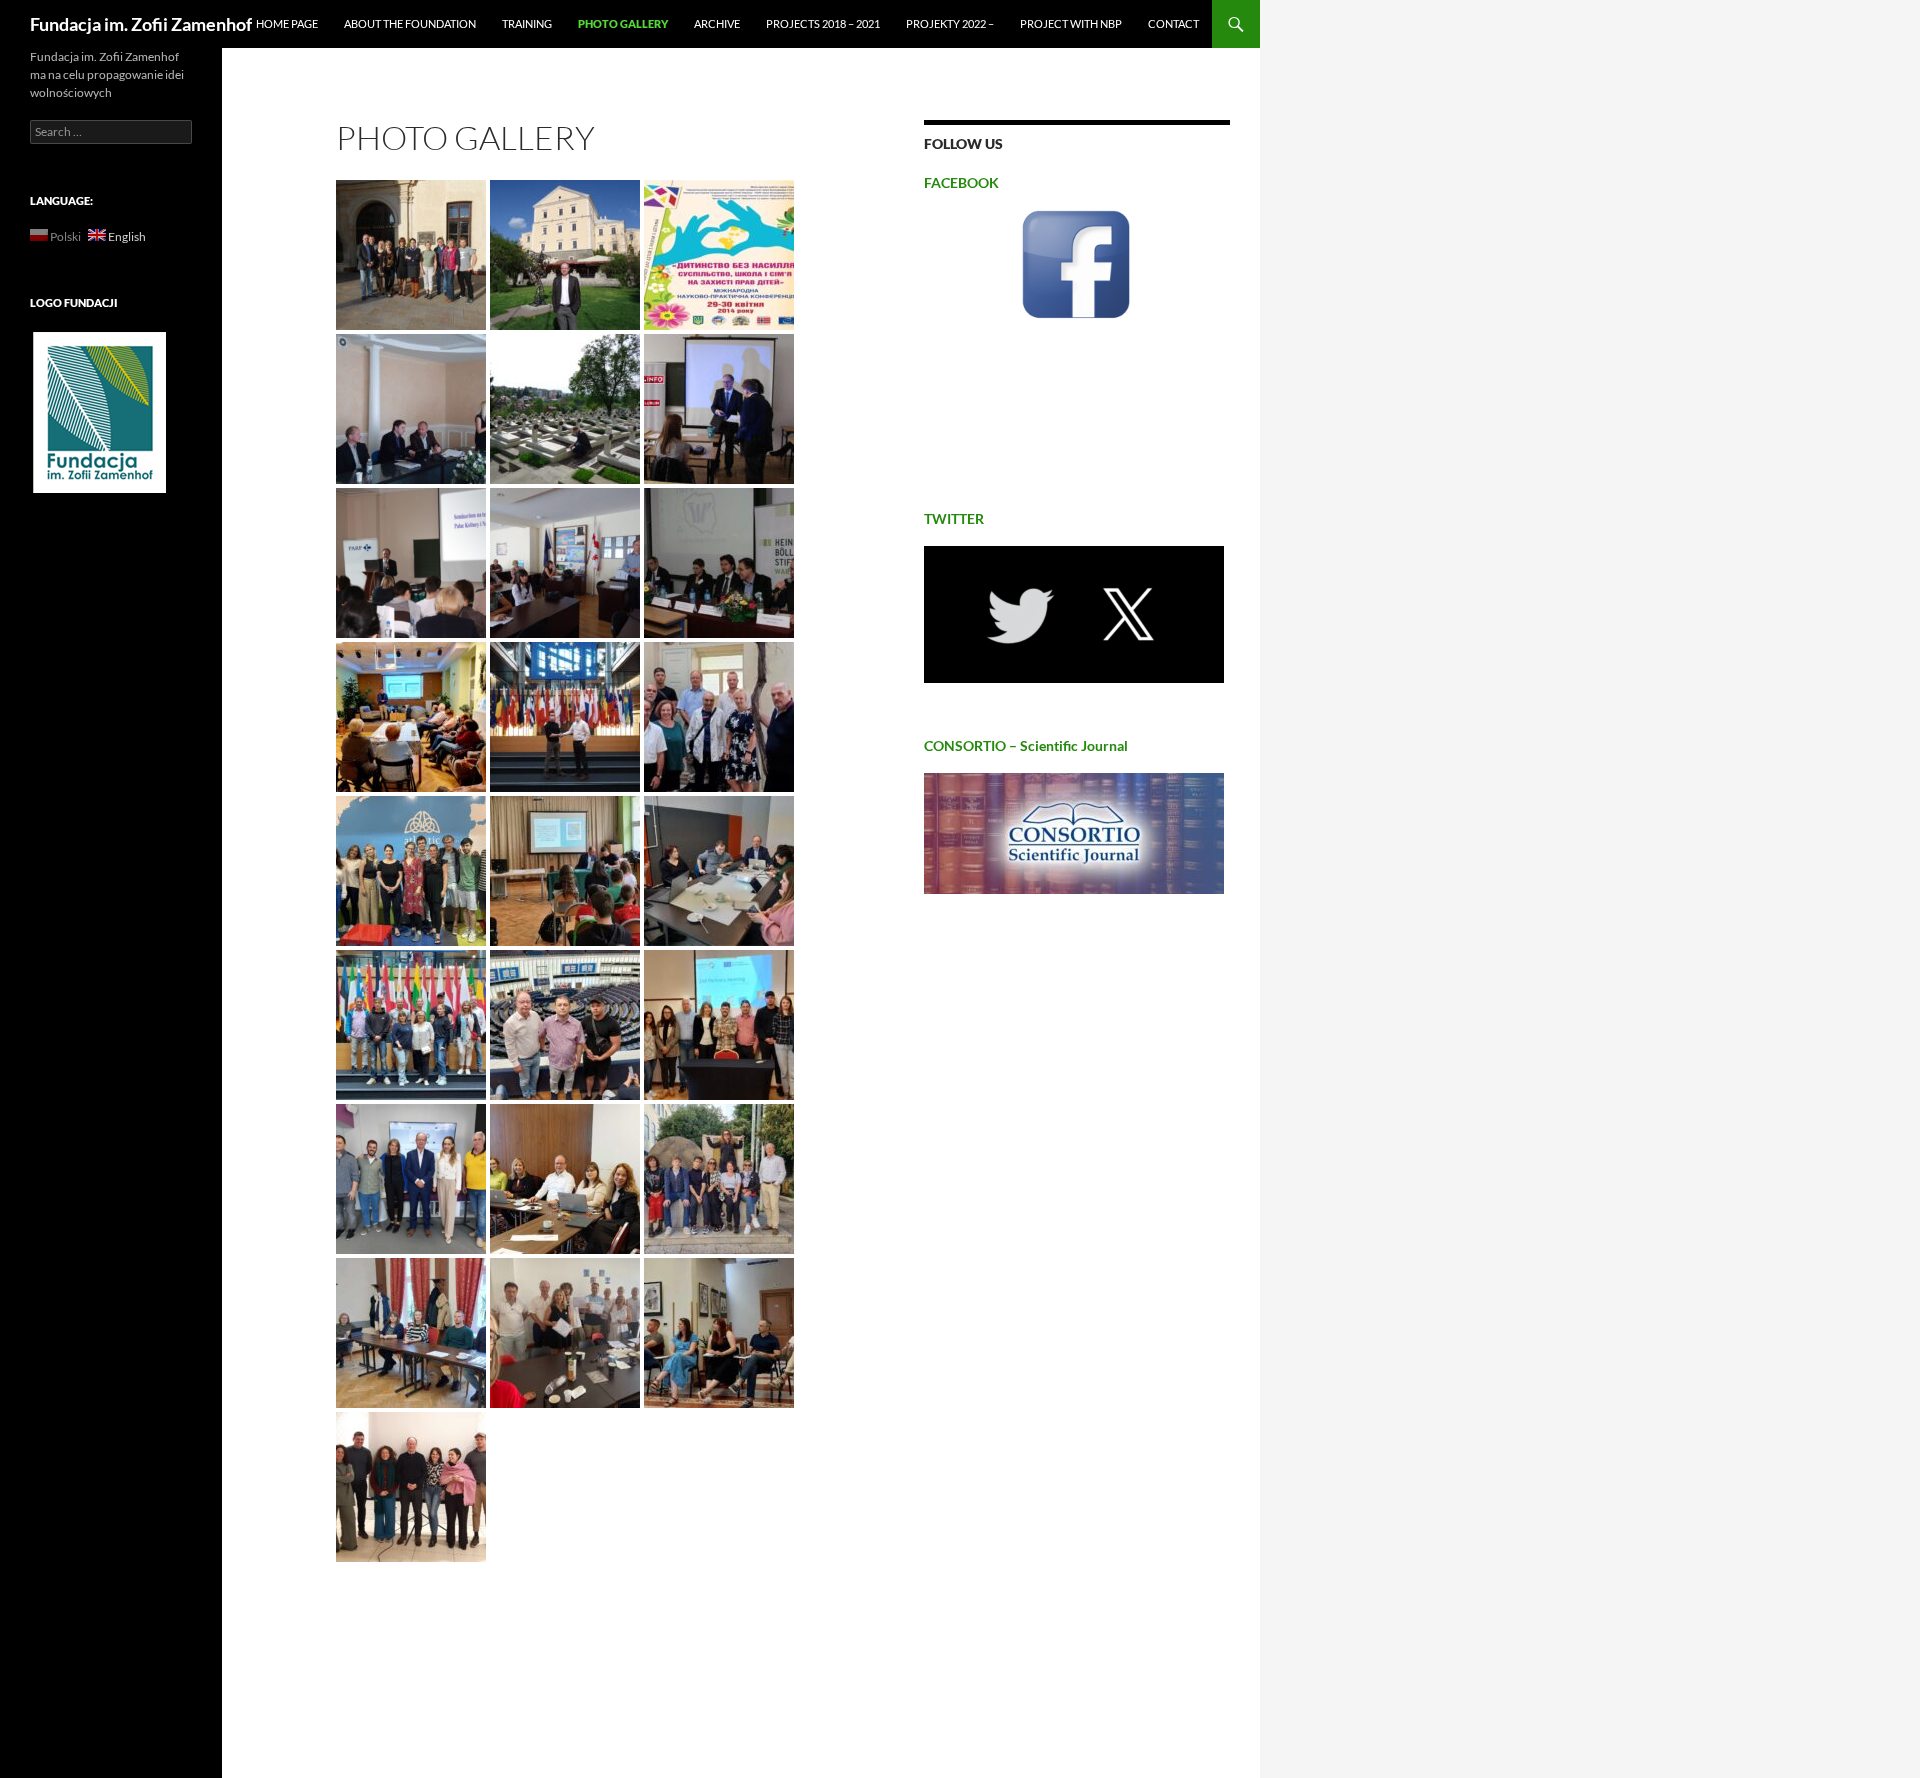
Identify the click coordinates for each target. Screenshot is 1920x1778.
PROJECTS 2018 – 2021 (823, 23)
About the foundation (410, 23)
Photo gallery (623, 23)
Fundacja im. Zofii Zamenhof (141, 24)
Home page (287, 23)
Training (527, 23)
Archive (717, 23)
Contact (1173, 23)
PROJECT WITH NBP (1071, 23)
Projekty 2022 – (950, 23)
